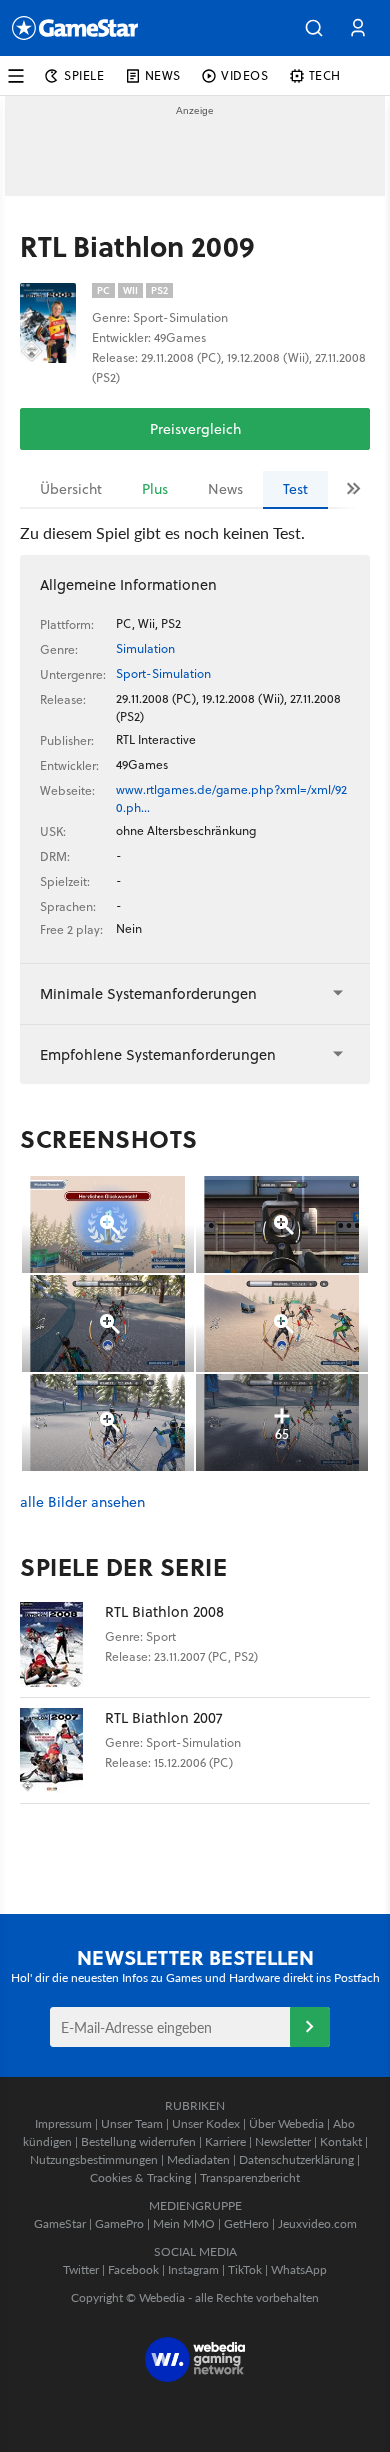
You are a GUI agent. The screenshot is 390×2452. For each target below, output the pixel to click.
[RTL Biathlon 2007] (62, 1750)
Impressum (63, 2123)
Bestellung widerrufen (138, 2141)
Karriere (225, 2141)
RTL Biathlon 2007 (164, 1717)
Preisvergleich (195, 429)
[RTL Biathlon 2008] (62, 1644)
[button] (314, 28)
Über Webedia (286, 2123)
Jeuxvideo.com (317, 2223)
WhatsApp (299, 2269)
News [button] (163, 75)
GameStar (60, 2223)
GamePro (119, 2223)
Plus (155, 489)
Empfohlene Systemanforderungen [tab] (158, 1054)
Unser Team (132, 2123)
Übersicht (71, 489)
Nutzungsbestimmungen (94, 2159)
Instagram (193, 2269)
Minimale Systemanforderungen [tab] (148, 993)
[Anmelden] (310, 2027)
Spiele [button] (84, 75)
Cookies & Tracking (140, 2177)
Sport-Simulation (163, 673)
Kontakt (341, 2141)
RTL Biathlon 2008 (164, 1611)
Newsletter (283, 2141)
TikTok (245, 2269)
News (225, 489)
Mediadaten (198, 2159)
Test (295, 489)
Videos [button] (245, 75)
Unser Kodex (206, 2123)
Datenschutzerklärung (296, 2159)
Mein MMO (184, 2223)
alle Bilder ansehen (82, 1502)
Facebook (133, 2269)
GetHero (246, 2223)
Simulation (145, 648)
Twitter (81, 2269)
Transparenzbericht (250, 2177)
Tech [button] (325, 75)
